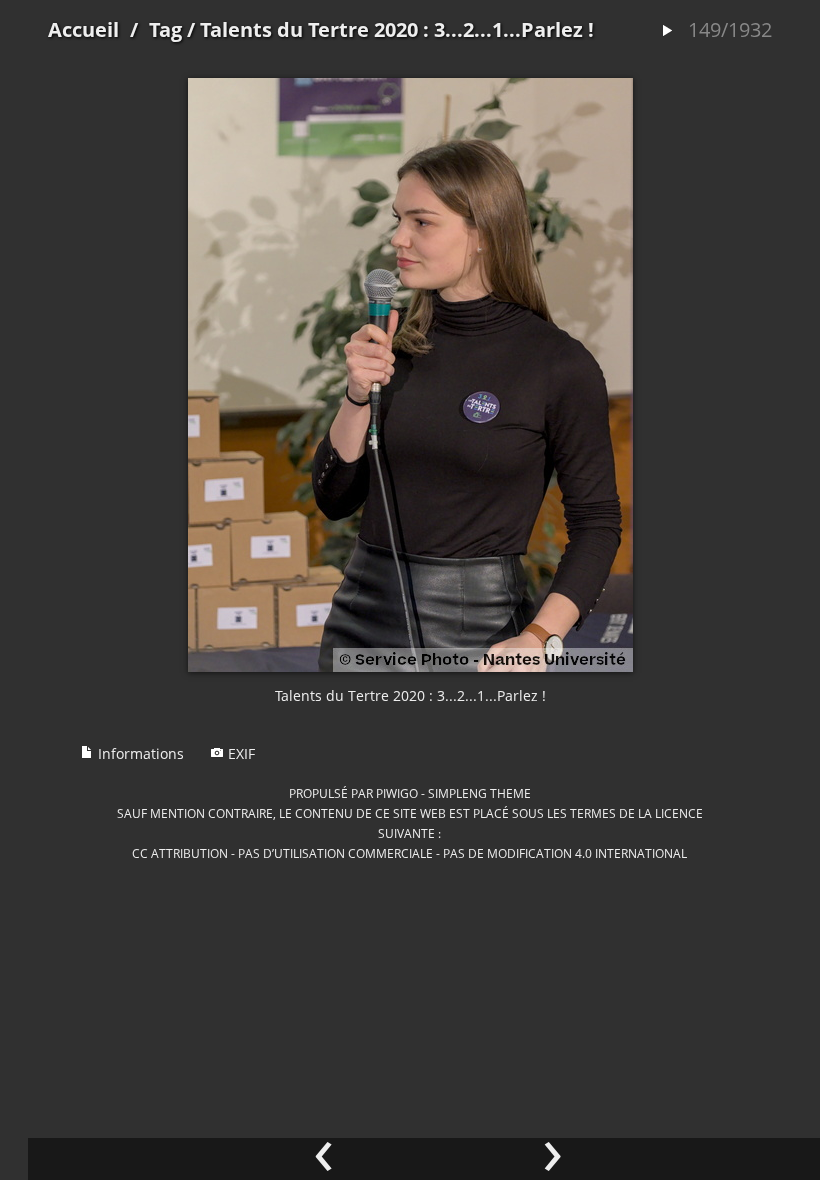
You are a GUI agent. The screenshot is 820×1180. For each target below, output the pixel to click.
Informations (139, 753)
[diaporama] (667, 31)
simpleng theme (479, 793)
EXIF (239, 753)
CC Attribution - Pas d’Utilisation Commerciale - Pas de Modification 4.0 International (409, 853)
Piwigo (397, 793)
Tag (165, 29)
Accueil (83, 29)
